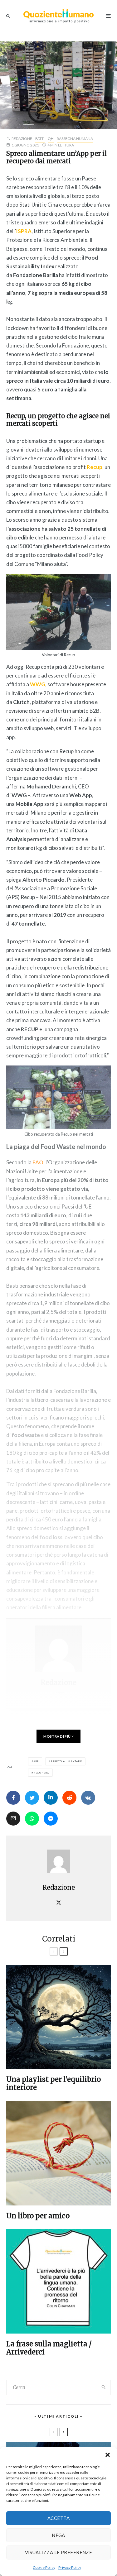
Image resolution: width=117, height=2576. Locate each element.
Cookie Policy (44, 2567)
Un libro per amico (38, 2216)
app (36, 1761)
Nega (58, 2535)
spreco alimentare (66, 1761)
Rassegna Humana (75, 139)
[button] (108, 2455)
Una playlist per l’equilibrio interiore (54, 2083)
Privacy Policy (70, 2567)
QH (51, 139)
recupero (41, 1773)
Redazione (22, 139)
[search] (104, 2387)
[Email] (13, 1819)
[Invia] (69, 1798)
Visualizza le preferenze (59, 2552)
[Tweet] (32, 1798)
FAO (38, 1162)
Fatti (40, 139)
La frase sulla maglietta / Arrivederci (49, 2348)
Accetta (58, 2518)
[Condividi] (13, 1798)
